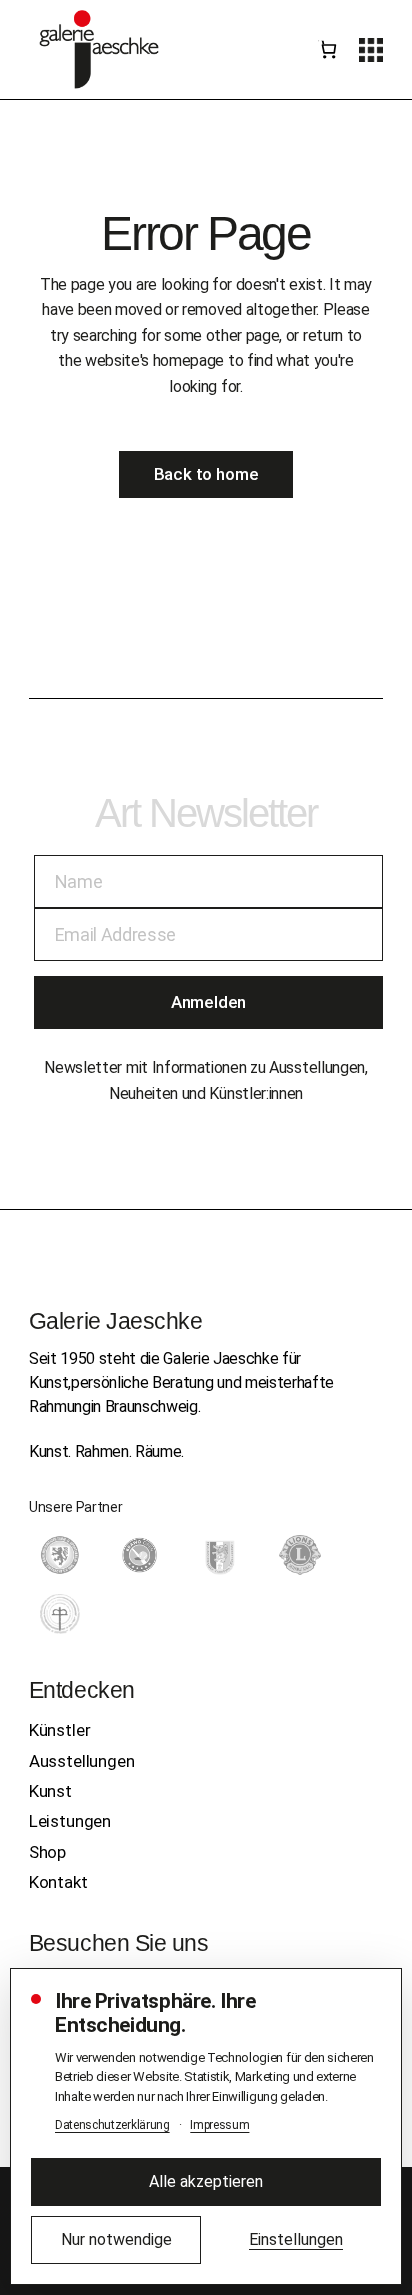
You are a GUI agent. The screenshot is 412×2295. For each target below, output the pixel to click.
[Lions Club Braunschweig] (300, 1555)
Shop (47, 1852)
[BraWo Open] (140, 1555)
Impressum (219, 2125)
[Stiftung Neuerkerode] (60, 1614)
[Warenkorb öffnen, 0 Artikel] (327, 50)
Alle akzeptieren (206, 2181)
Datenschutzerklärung (112, 2125)
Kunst (50, 1791)
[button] (371, 50)
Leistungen (70, 1821)
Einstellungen (296, 2239)
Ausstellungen (82, 1761)
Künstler (60, 1730)
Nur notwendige (116, 2239)
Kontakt (58, 1882)
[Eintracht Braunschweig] (60, 1555)
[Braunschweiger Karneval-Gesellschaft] (220, 1555)
